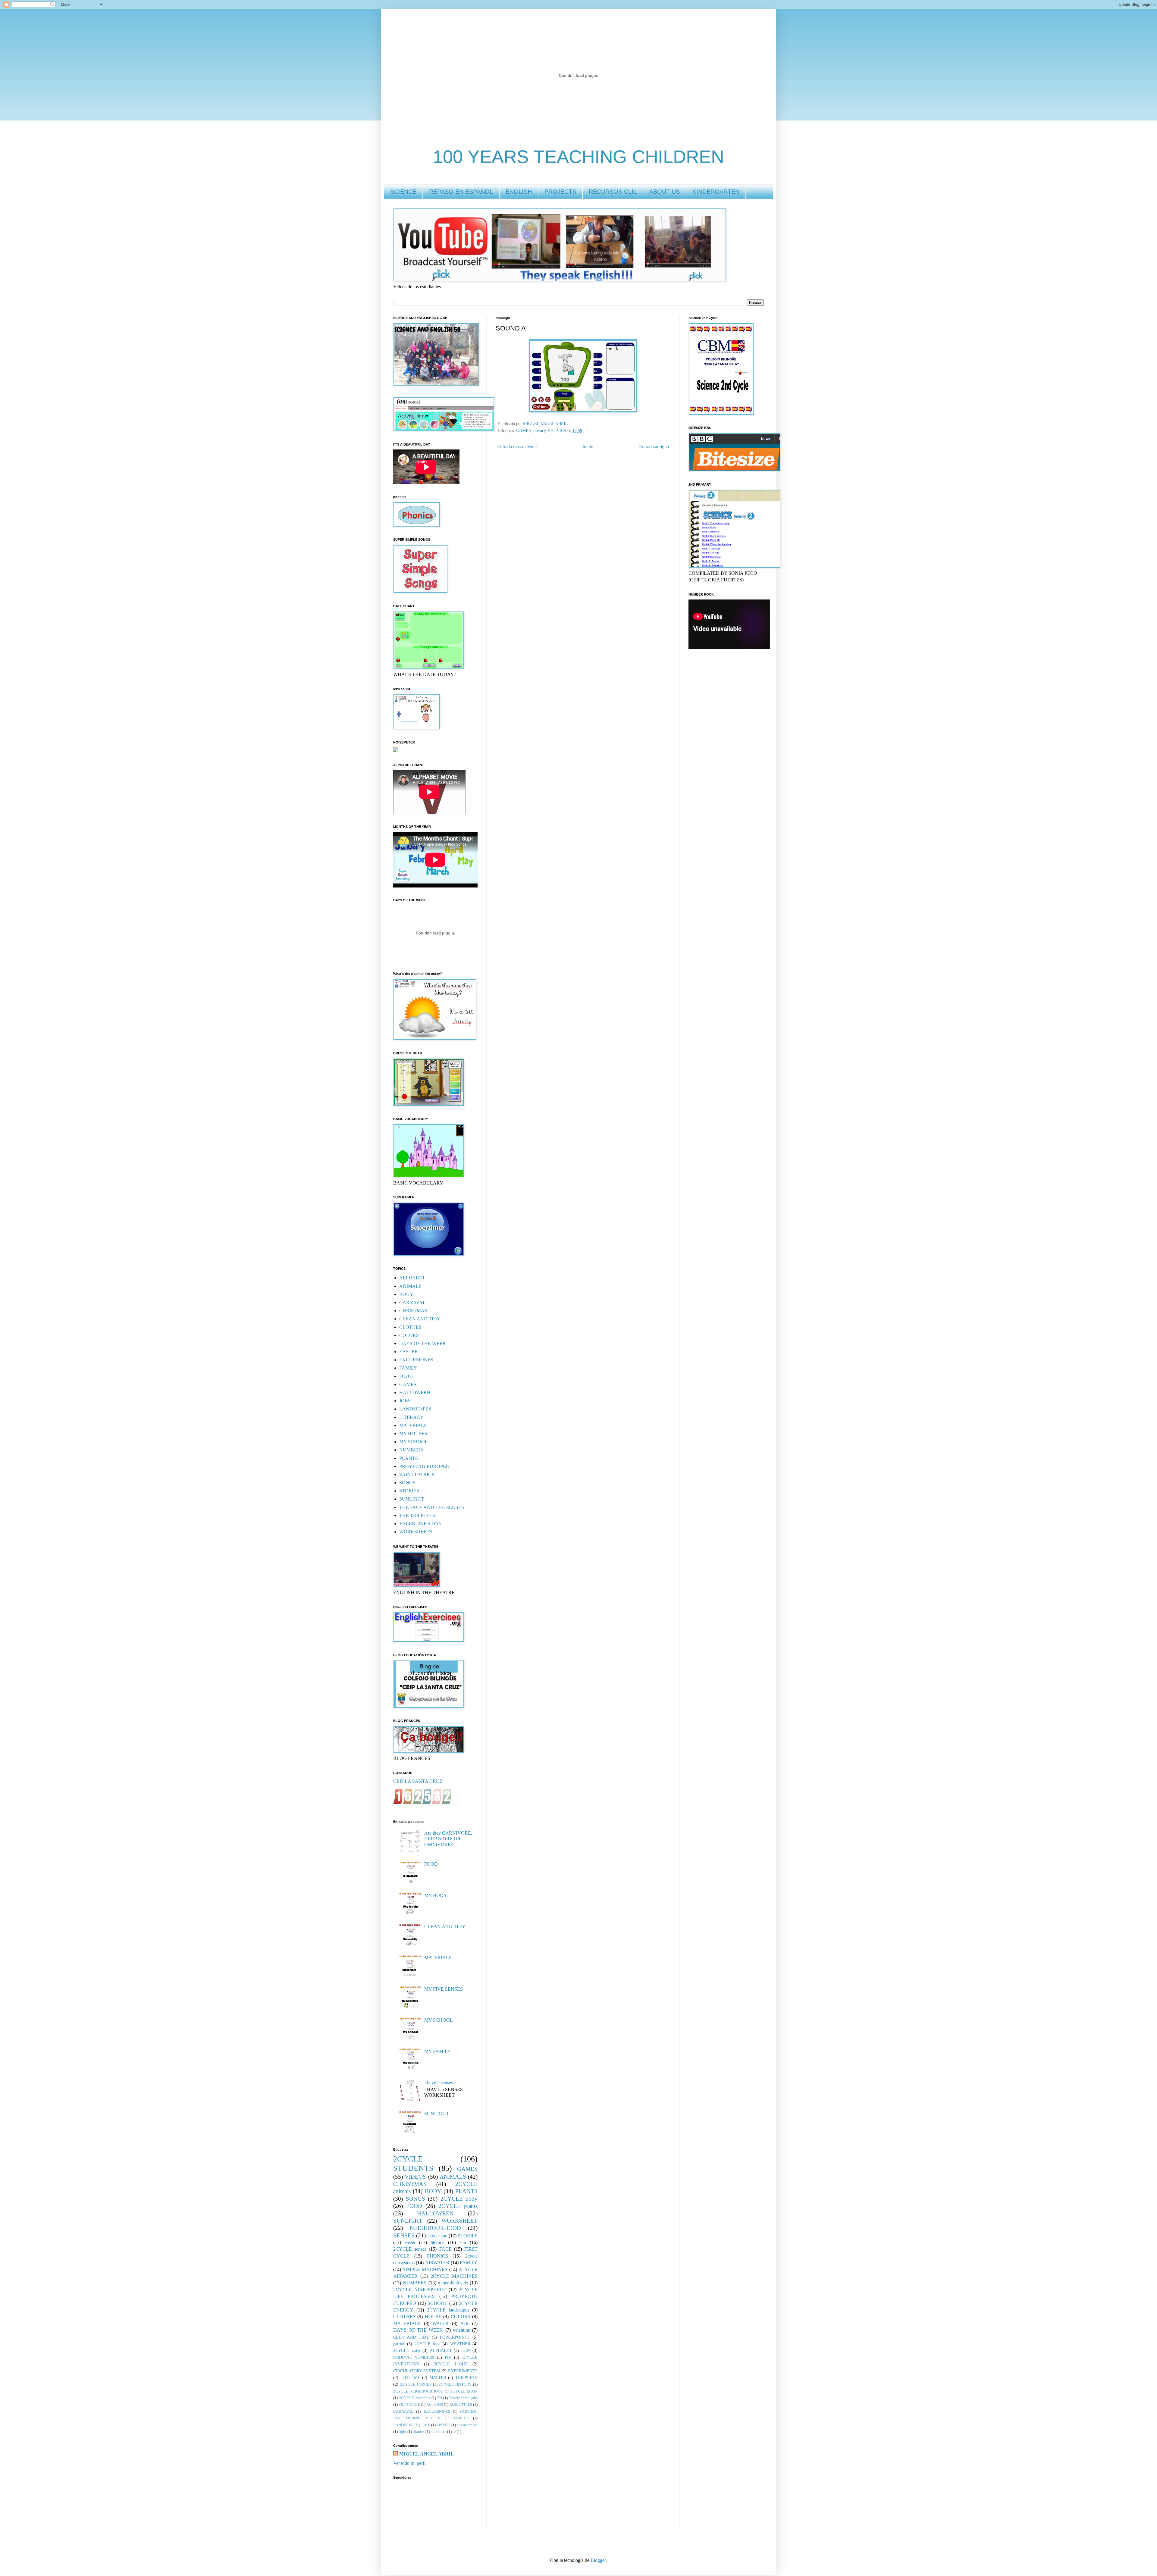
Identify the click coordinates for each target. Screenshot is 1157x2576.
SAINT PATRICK (417, 1474)
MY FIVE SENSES (444, 1989)
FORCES (461, 2418)
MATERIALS (413, 1425)
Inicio (588, 447)
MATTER (438, 2377)
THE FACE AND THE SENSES (432, 1507)
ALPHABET (412, 1278)
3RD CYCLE (409, 2405)
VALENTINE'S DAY (421, 1524)
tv (454, 2432)
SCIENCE (403, 192)
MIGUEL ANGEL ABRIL (426, 2454)
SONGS (407, 1483)
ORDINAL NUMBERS (414, 2357)
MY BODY (436, 1895)
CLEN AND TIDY (411, 2337)
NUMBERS (411, 1450)
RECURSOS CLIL (613, 192)
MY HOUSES (413, 1434)
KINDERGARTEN (716, 192)
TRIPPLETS (466, 2377)
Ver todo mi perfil (410, 2463)
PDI (448, 2357)
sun (463, 2242)
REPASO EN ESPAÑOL (461, 192)
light (403, 2432)
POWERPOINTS (455, 2337)
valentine (461, 2330)
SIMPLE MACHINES (425, 2269)
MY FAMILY (437, 2051)
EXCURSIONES (416, 1360)
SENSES (404, 2235)
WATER (441, 2323)
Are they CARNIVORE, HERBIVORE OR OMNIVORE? (448, 1839)
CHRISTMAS (413, 1311)
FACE (445, 2249)
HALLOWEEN (415, 1393)
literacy (539, 430)
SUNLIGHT (412, 1499)
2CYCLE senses (410, 2249)
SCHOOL (437, 2303)
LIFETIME (410, 2377)
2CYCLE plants (458, 2206)
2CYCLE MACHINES (454, 2276)
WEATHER (460, 2344)
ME (427, 2425)
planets (419, 2432)
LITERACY (411, 1417)
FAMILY (408, 1368)
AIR (465, 2323)
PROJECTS (560, 192)
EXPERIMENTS (463, 2371)
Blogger (598, 2560)
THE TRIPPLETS (417, 1515)
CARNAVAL (412, 1302)
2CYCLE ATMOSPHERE (420, 2290)
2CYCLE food (428, 2344)
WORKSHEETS (416, 1532)
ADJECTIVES (461, 2405)
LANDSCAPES (415, 1409)
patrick (399, 2344)
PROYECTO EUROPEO (424, 1466)
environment (467, 2425)
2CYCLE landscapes (448, 2310)
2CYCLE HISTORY (455, 2384)
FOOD (406, 1376)
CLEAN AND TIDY (420, 1319)
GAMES (524, 430)
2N (440, 2398)
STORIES (409, 1491)
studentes (439, 2432)
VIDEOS (415, 2177)
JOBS (405, 1401)
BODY (406, 1294)
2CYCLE (408, 2159)
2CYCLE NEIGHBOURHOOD (418, 2391)
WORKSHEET (459, 2221)
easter (410, 2242)
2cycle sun (437, 2236)
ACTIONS (435, 2405)
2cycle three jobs (464, 2398)
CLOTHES (410, 1327)
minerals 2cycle (453, 2283)
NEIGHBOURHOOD (435, 2228)
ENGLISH (519, 192)
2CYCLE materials (414, 2398)
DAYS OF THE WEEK (423, 1343)
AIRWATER (437, 2263)
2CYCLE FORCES (416, 2384)
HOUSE (433, 2316)
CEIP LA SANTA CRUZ (418, 1781)
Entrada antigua (654, 447)
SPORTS (444, 2425)
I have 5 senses (439, 2082)
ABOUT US (665, 192)
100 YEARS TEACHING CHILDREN (578, 157)
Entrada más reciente (517, 447)
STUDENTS (413, 2168)
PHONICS (557, 430)
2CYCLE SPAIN (464, 2391)
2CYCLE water (407, 2350)
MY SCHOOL (414, 1442)
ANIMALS (410, 1286)
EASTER (409, 1352)
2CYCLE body (459, 2199)
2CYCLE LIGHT (451, 2364)
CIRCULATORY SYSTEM (417, 2371)
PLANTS (409, 1458)
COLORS (409, 1335)
